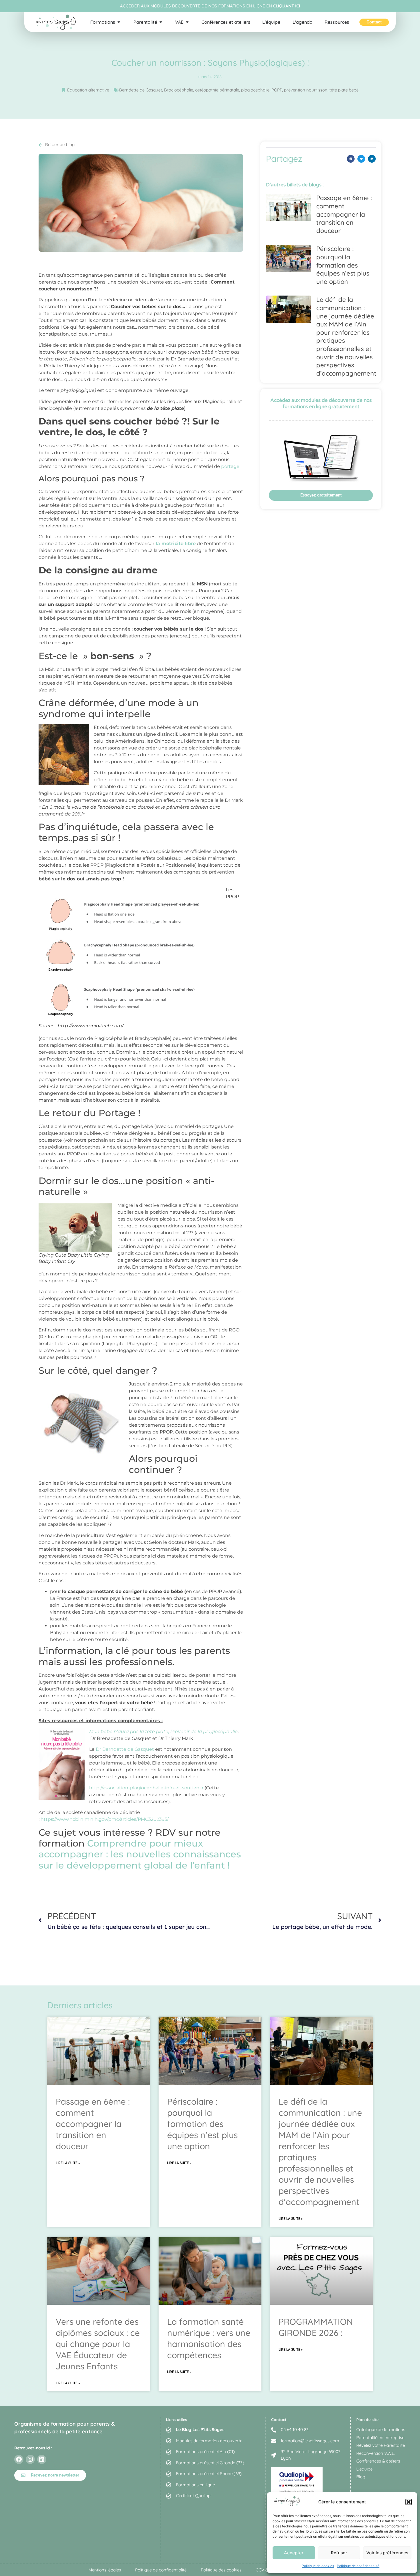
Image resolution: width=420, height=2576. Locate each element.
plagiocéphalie (255, 90)
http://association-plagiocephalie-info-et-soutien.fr (146, 1788)
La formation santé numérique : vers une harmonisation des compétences (209, 2338)
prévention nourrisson (306, 90)
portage (230, 466)
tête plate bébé (344, 90)
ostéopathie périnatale (217, 90)
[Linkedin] (42, 2459)
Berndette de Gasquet (141, 90)
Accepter (294, 2553)
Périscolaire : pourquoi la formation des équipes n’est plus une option (343, 265)
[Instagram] (30, 2459)
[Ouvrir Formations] (119, 22)
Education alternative (88, 90)
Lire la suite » (68, 2163)
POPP (277, 90)
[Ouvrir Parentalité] (161, 22)
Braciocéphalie (179, 90)
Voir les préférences (387, 2553)
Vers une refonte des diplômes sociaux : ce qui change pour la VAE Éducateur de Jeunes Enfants (98, 2344)
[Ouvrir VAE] (187, 22)
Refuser (339, 2553)
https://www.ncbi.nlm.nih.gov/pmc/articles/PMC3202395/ (105, 1819)
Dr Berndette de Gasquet (125, 1749)
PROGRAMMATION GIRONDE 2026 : (316, 2327)
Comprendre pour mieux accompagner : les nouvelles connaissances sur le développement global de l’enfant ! (140, 1854)
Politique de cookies (318, 2566)
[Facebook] (19, 2459)
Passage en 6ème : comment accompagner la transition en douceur (344, 214)
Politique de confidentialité (358, 2566)
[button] (409, 2502)
